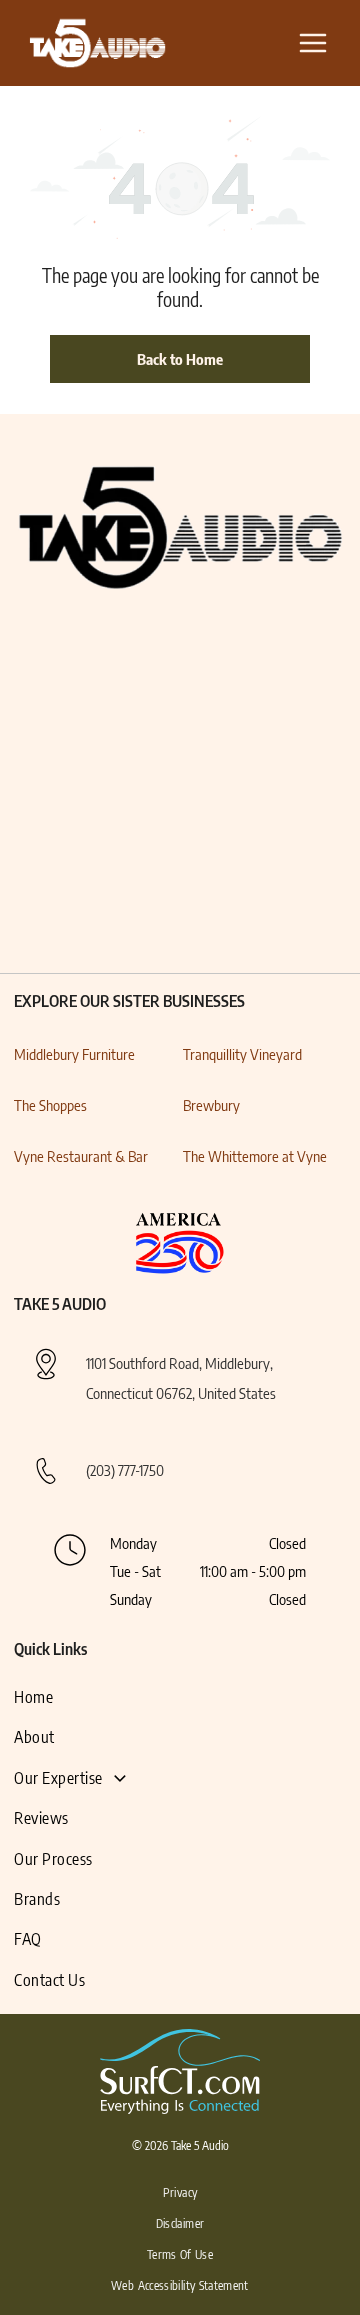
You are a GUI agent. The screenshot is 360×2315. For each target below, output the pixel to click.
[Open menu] (313, 43)
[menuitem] (80, 1697)
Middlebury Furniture (74, 1054)
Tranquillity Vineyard (242, 1054)
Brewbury (211, 1105)
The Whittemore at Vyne (255, 1156)
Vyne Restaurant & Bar (81, 1156)
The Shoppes (50, 1105)
